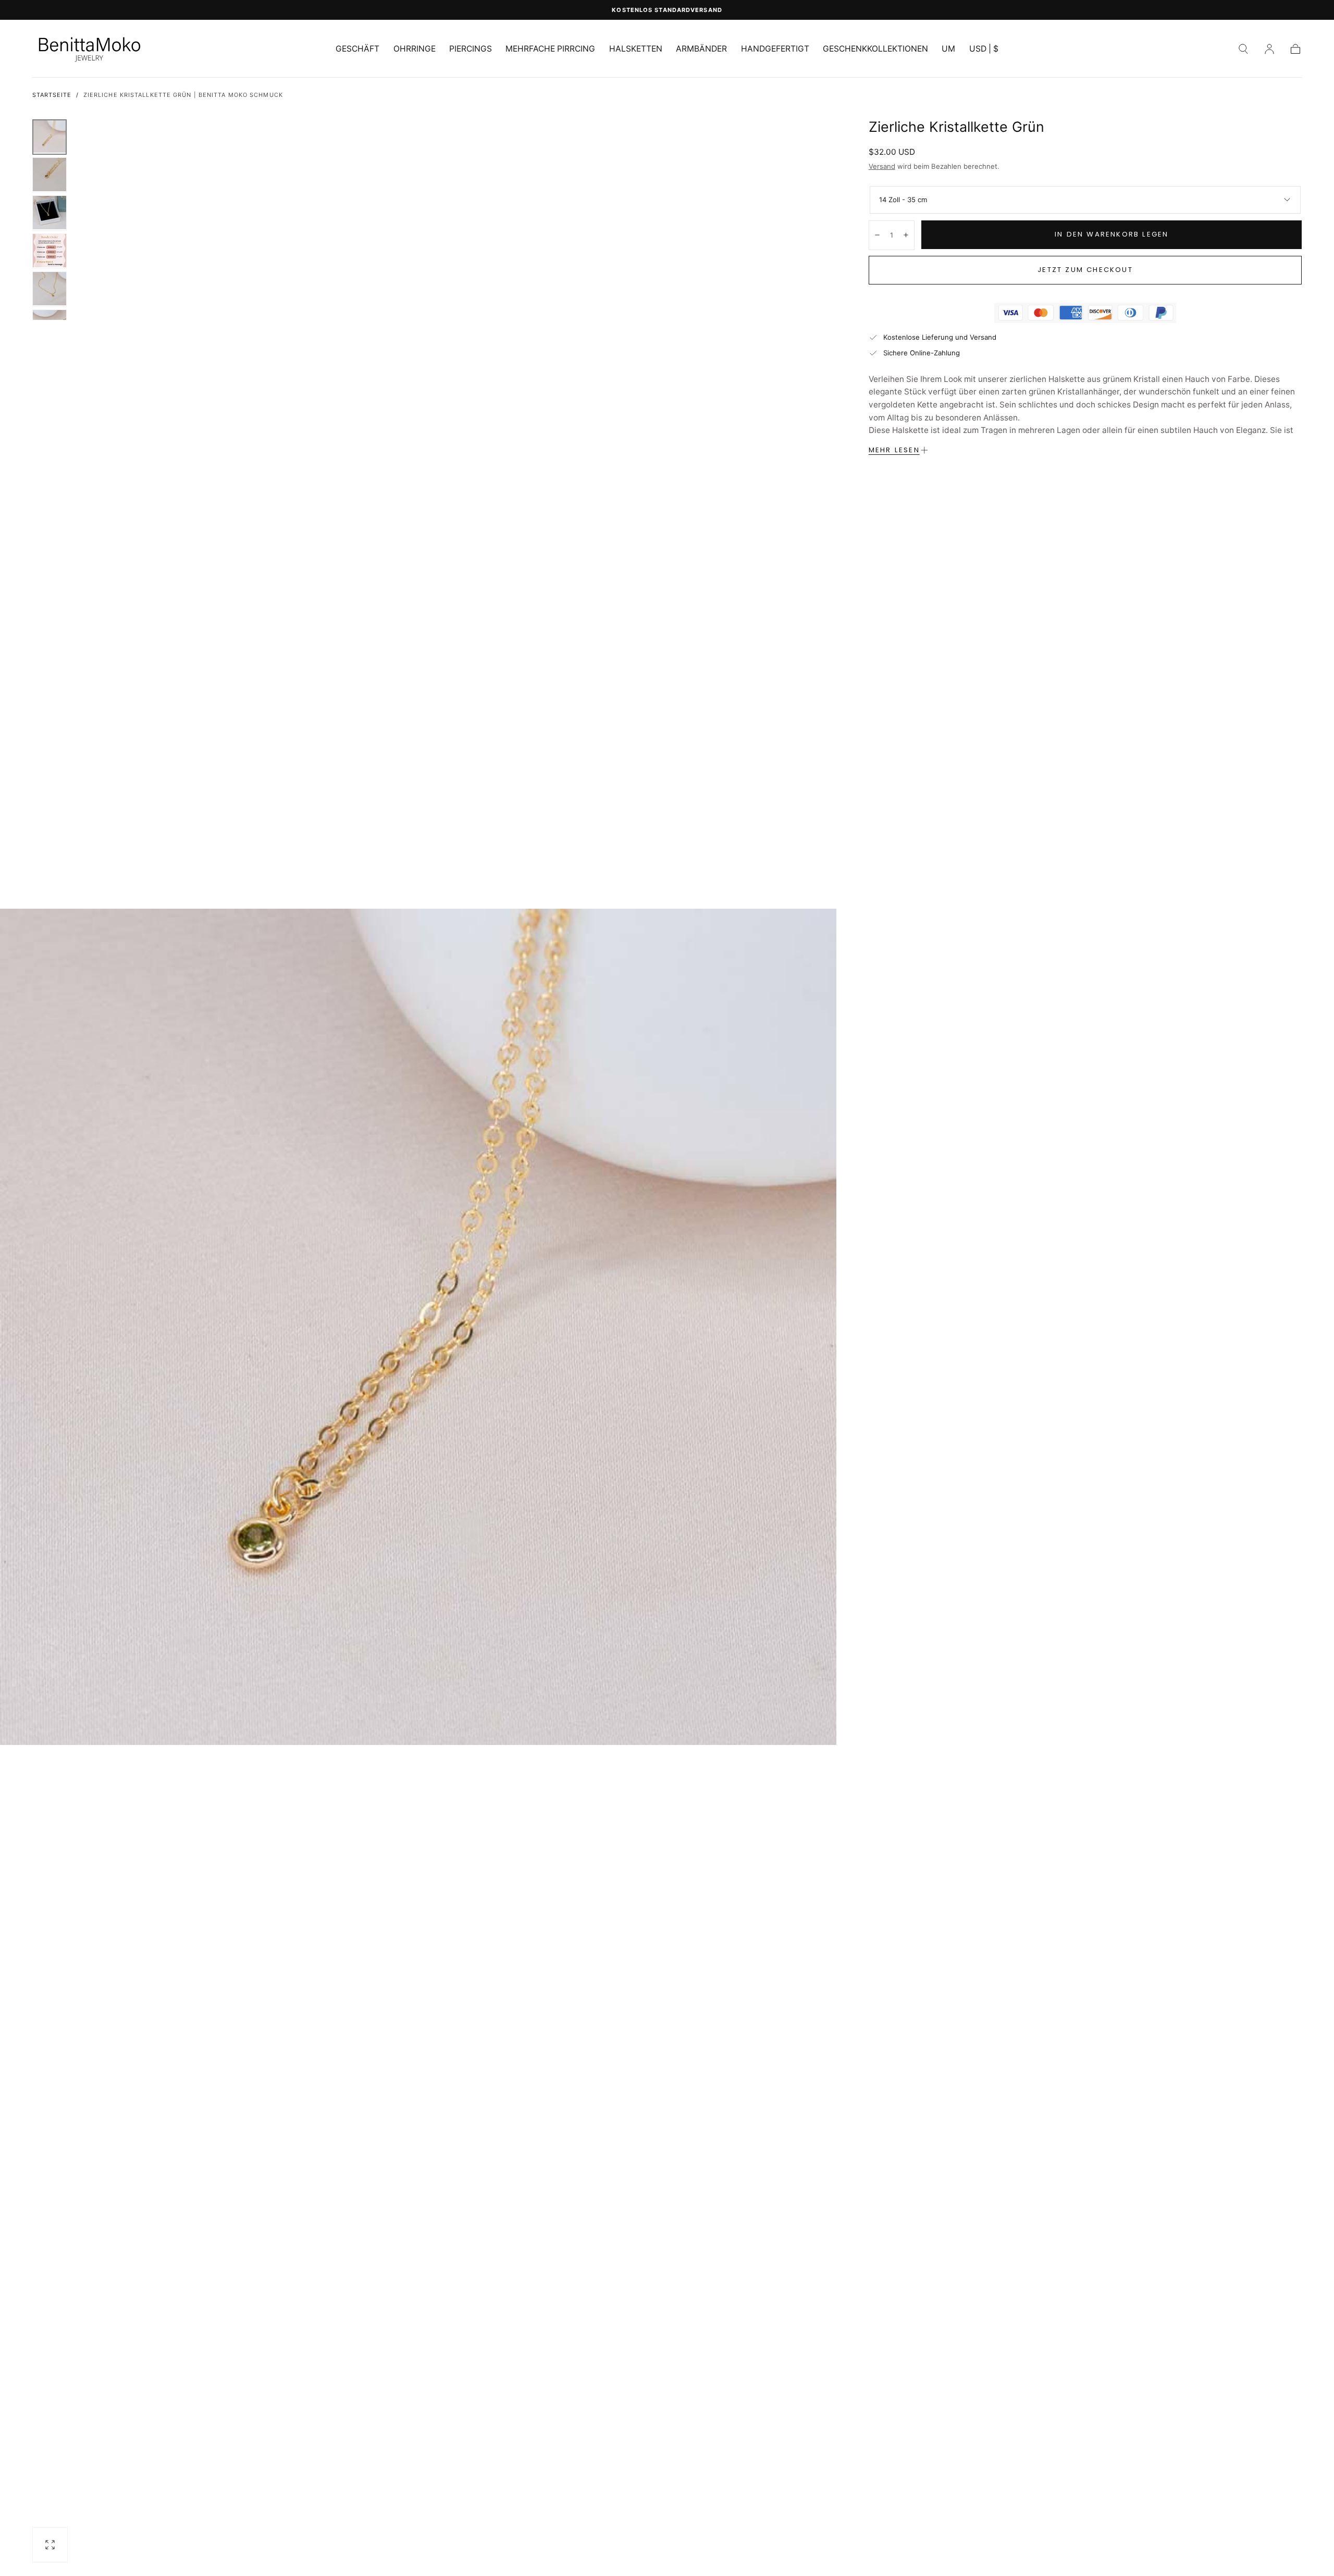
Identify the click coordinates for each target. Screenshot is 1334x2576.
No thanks (667, 1436)
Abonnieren (731, 1399)
